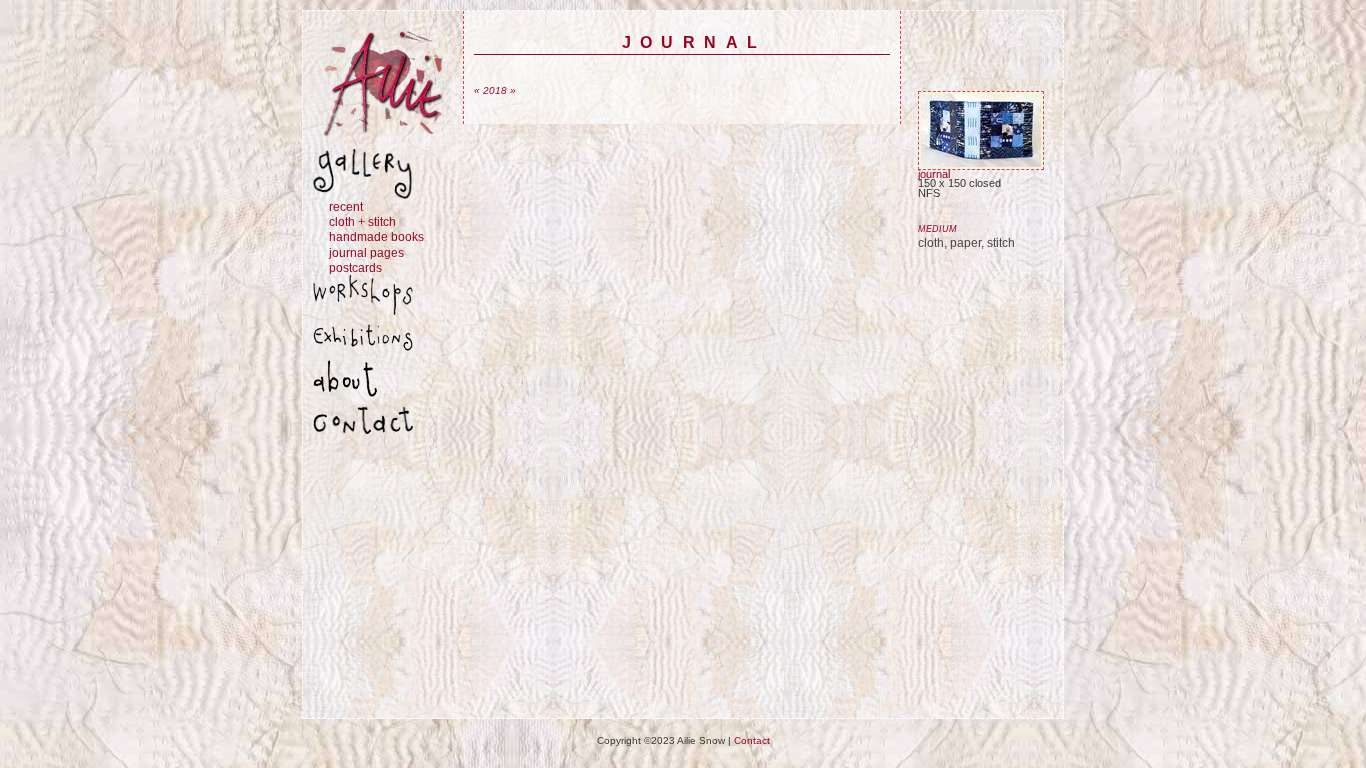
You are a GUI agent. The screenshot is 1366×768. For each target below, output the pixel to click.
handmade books (376, 236)
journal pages (366, 252)
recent (346, 206)
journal (934, 174)
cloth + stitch (362, 221)
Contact (752, 740)
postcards (355, 267)
